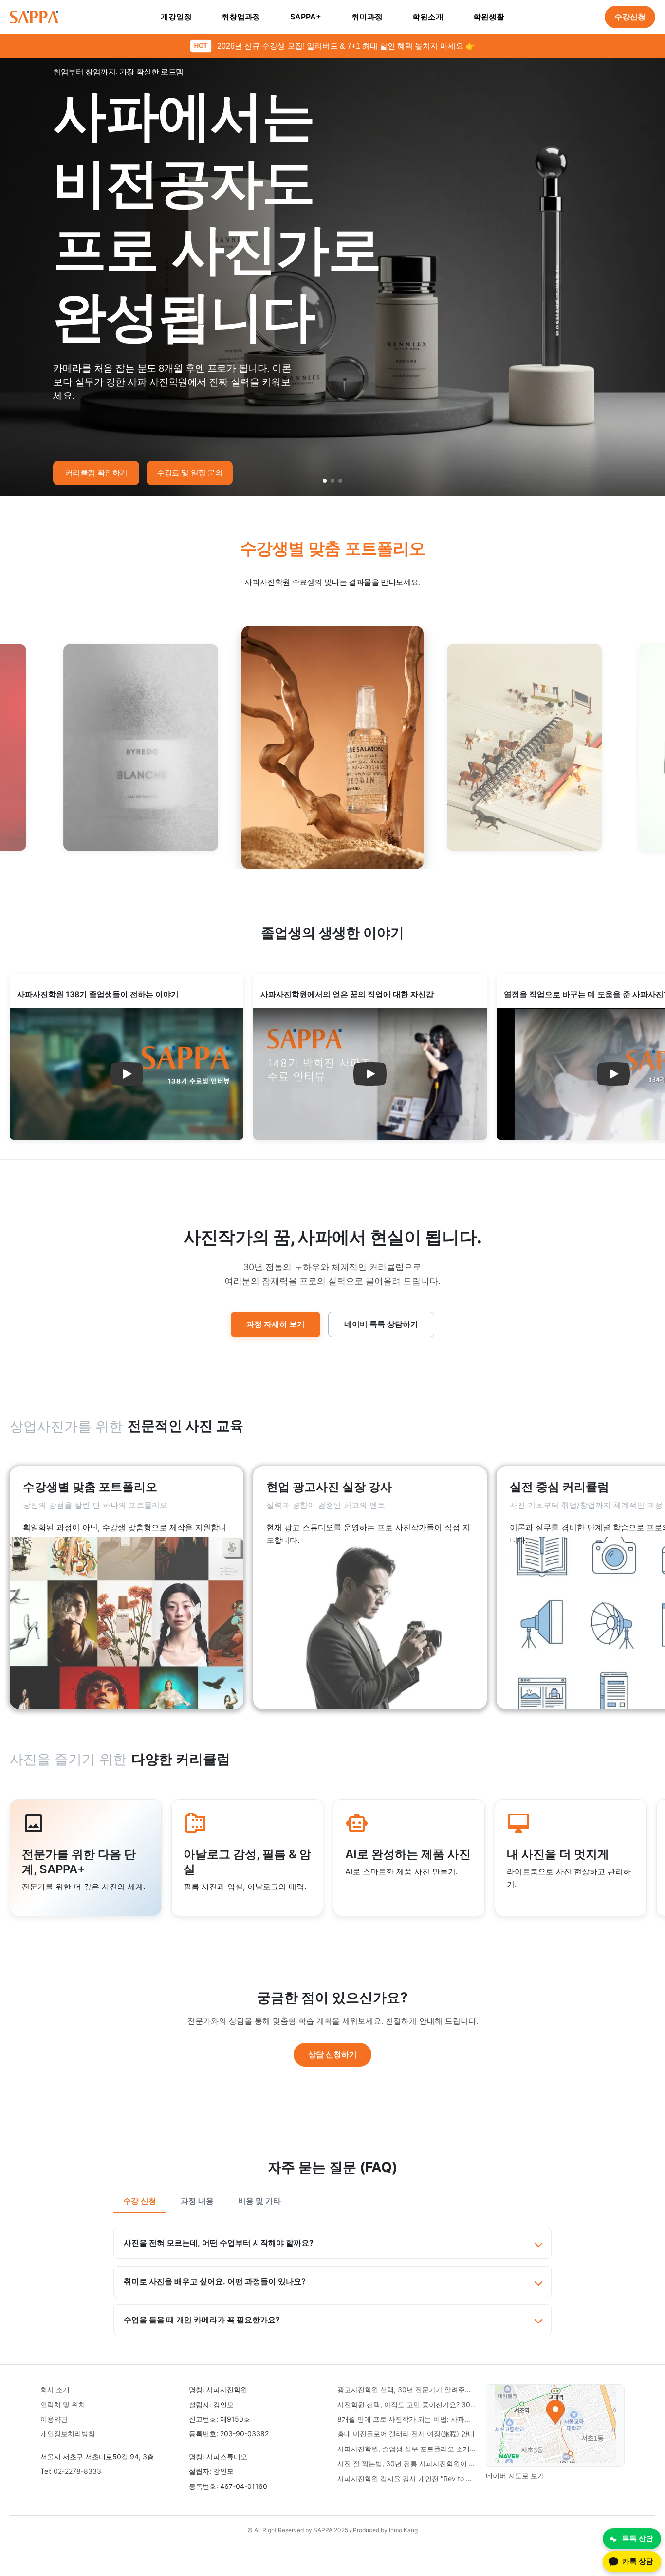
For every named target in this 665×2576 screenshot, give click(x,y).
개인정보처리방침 (68, 2434)
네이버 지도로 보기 (515, 2476)
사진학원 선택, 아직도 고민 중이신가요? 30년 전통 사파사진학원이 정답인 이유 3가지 (407, 2404)
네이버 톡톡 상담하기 (381, 1324)
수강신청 (630, 17)
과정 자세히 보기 (276, 1324)
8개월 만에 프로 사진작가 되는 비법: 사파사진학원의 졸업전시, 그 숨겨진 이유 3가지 (407, 2419)
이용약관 (54, 2419)
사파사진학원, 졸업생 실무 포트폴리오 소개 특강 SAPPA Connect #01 (407, 2449)
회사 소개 (55, 2389)
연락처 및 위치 (63, 2404)
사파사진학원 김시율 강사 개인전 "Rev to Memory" (407, 2478)
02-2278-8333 (77, 2471)
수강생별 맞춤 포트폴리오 (333, 548)
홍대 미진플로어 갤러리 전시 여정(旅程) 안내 (406, 2434)
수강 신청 (140, 2201)
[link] (127, 1588)
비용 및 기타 (259, 2201)
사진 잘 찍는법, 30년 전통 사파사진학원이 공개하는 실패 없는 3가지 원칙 (407, 2463)
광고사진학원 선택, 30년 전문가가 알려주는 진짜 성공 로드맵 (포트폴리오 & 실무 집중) (407, 2389)
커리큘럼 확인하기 (96, 473)
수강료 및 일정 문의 (190, 473)
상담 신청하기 (332, 2054)
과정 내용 (197, 2201)
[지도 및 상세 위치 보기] (555, 2425)
